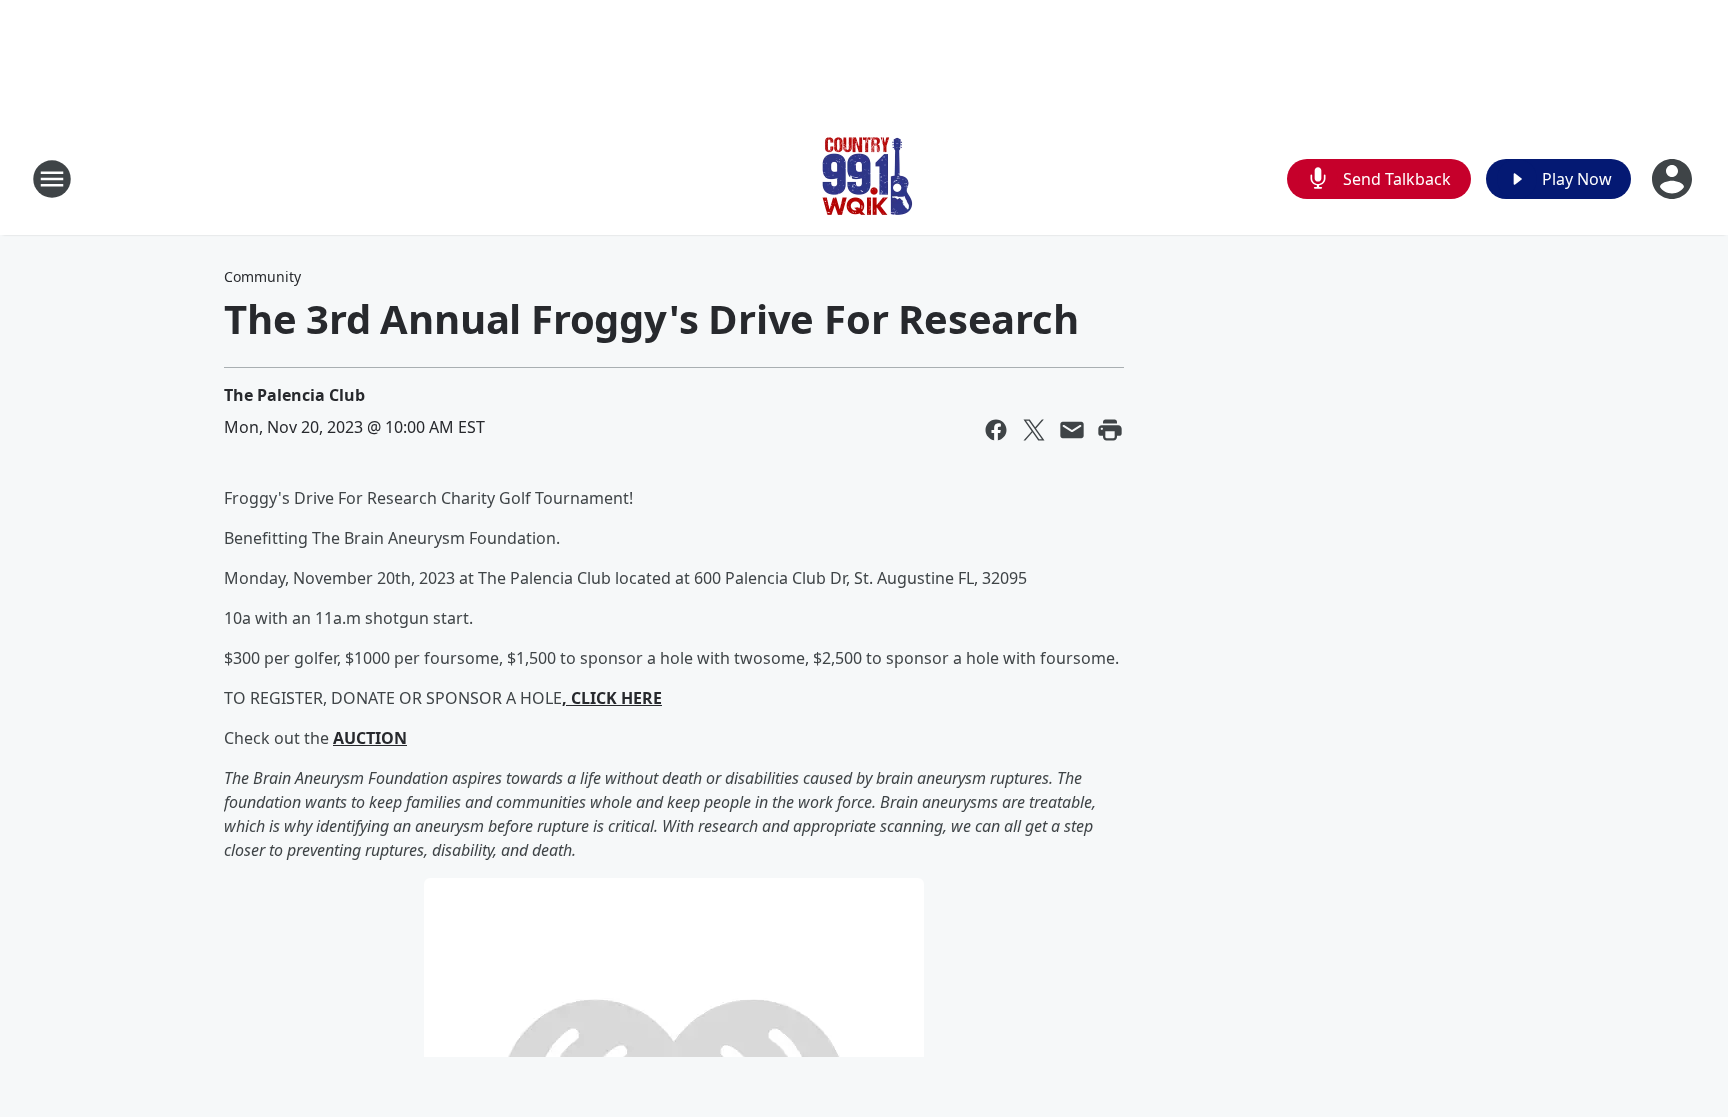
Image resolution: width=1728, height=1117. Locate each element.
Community (262, 276)
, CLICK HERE (612, 698)
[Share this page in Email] (1072, 430)
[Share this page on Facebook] (996, 430)
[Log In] (1674, 179)
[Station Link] (864, 178)
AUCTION (370, 738)
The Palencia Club (294, 395)
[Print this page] (1110, 430)
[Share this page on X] (1034, 430)
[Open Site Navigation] (52, 179)
